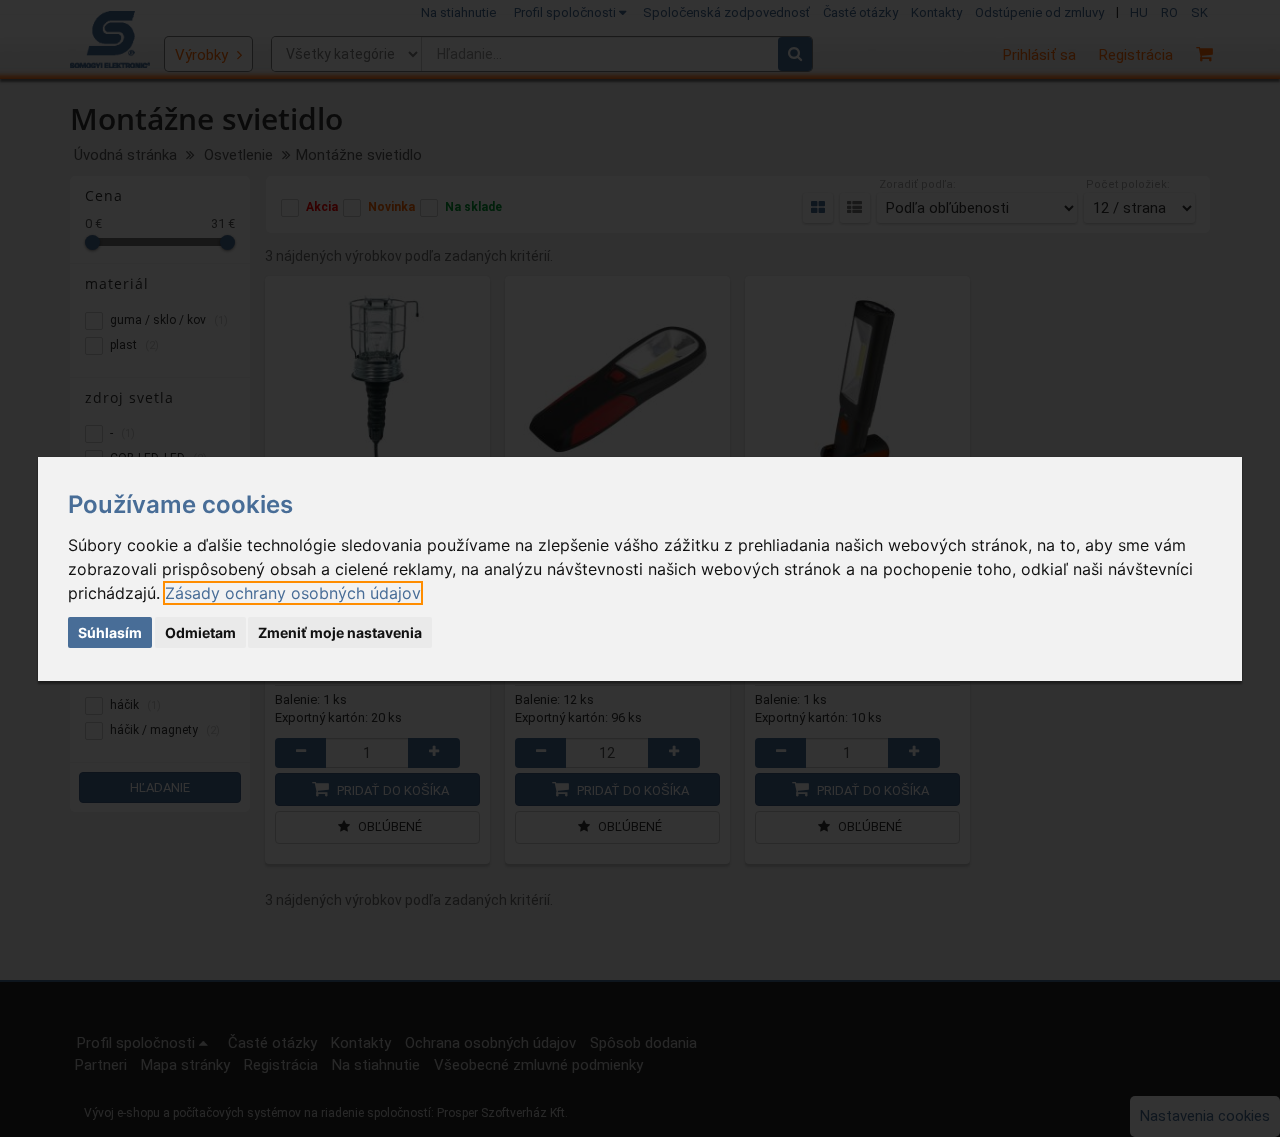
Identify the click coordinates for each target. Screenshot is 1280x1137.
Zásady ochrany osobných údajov (293, 593)
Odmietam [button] (200, 632)
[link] (293, 593)
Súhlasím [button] (110, 632)
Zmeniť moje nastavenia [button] (340, 632)
